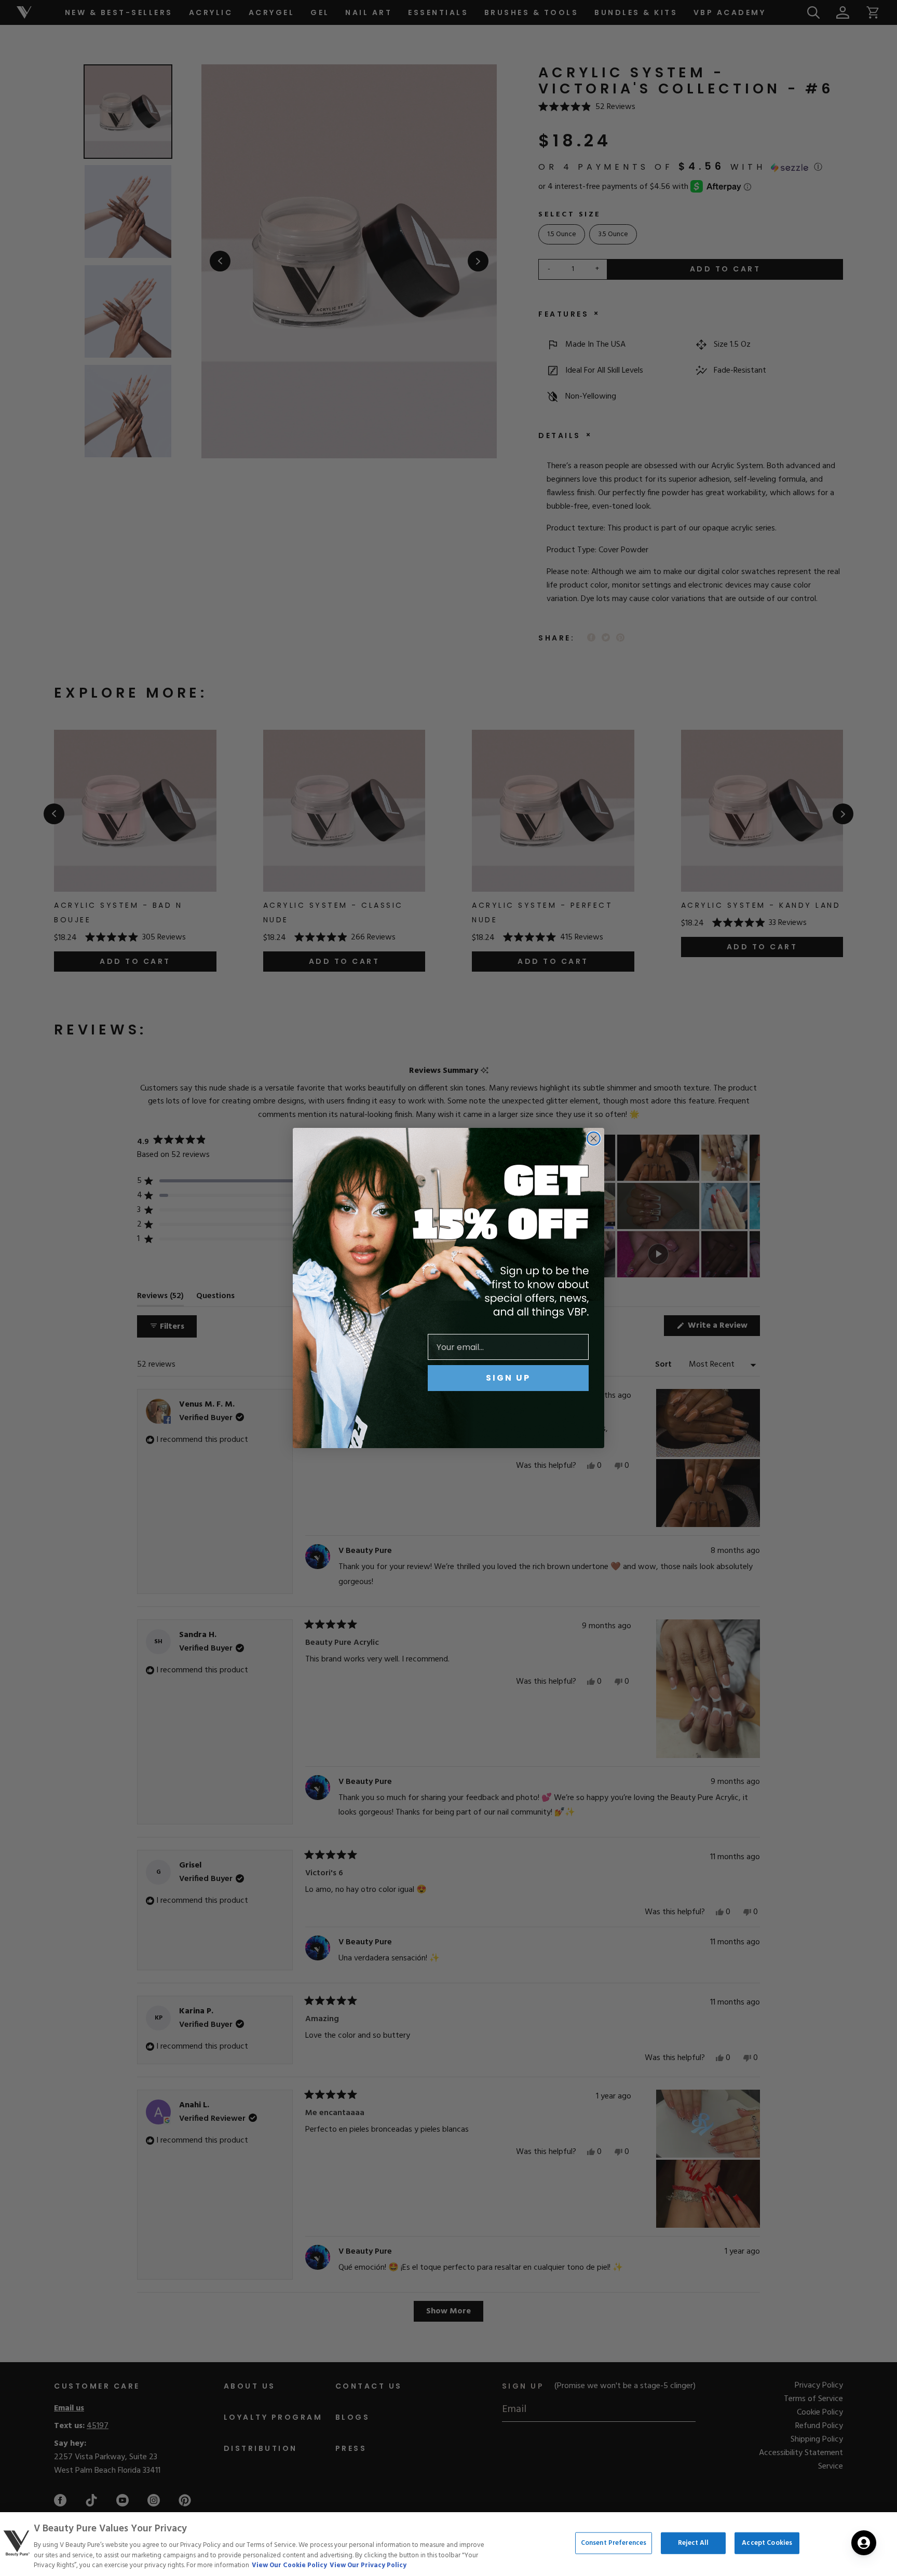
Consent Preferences (614, 2543)
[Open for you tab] (864, 2543)
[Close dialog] (594, 1139)
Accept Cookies (767, 2543)
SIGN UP (508, 1378)
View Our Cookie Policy (289, 2565)
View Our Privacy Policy (368, 2565)
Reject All (693, 2543)
